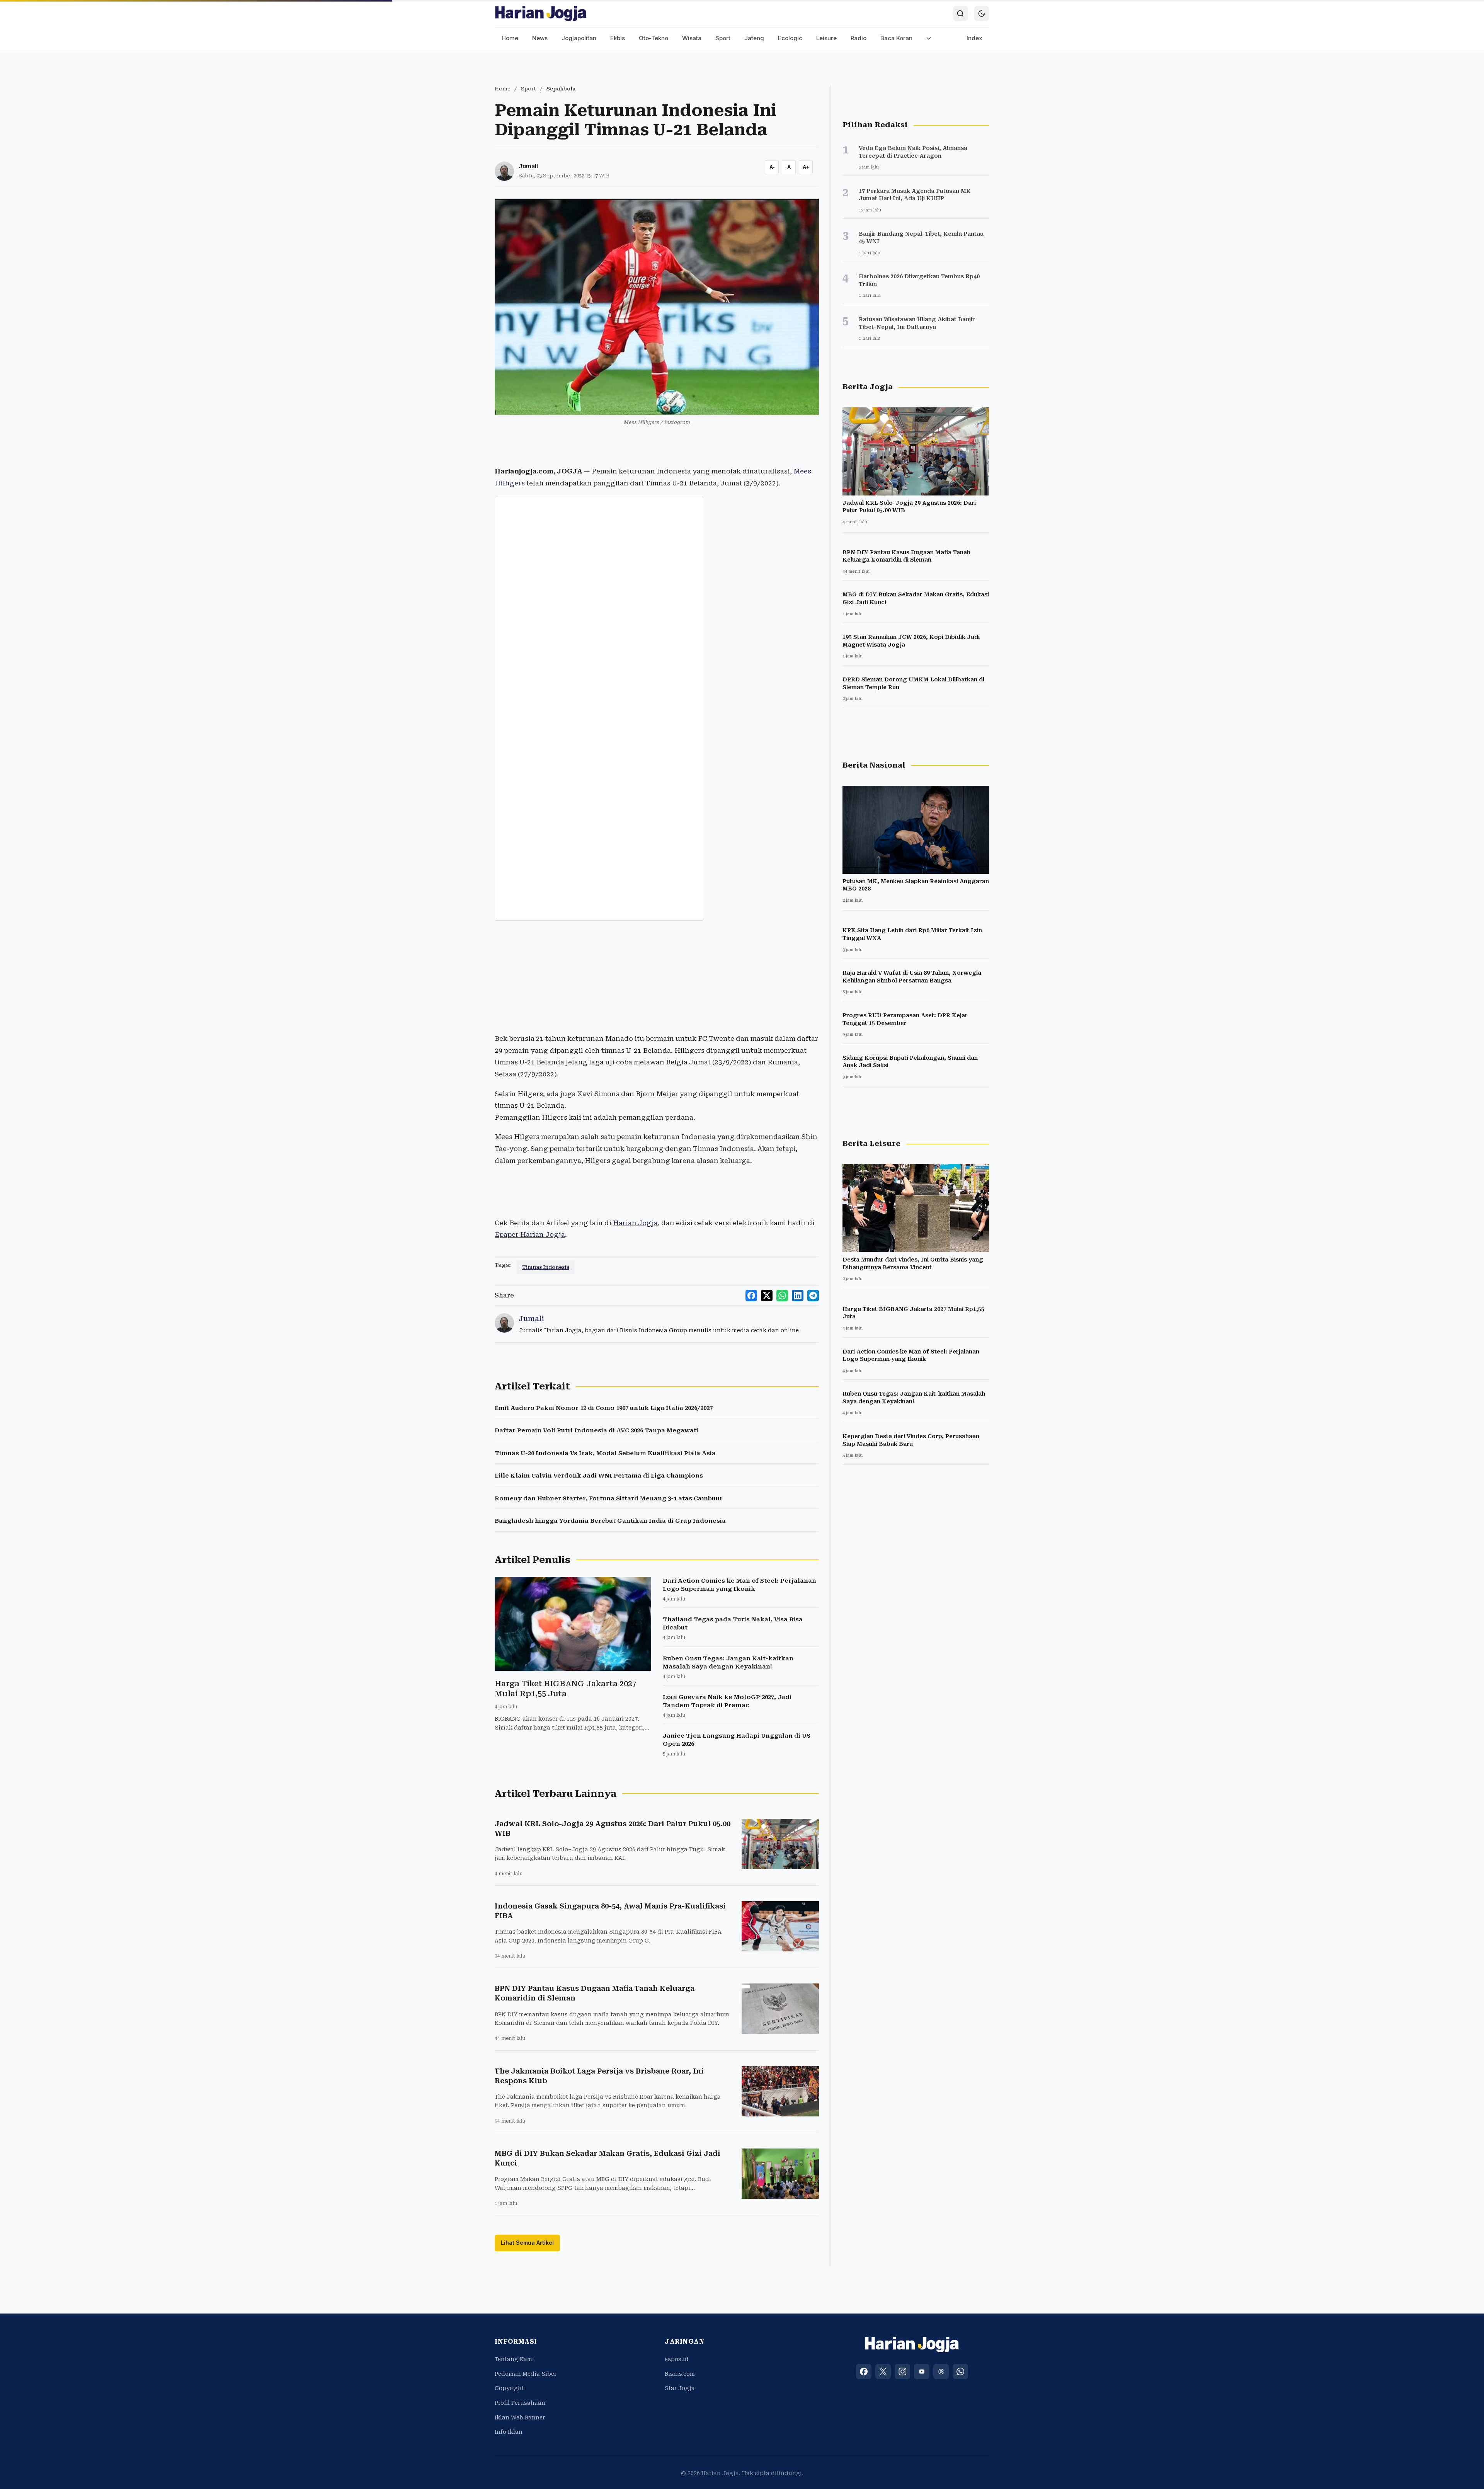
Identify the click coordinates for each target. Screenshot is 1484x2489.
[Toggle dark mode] (982, 14)
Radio (859, 38)
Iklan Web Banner (520, 2417)
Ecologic (790, 38)
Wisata (692, 38)
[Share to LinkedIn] (798, 1296)
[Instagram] (902, 2372)
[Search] (960, 14)
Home (510, 38)
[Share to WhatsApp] (782, 1296)
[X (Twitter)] (883, 2372)
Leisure (826, 38)
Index (974, 38)
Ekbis (618, 38)
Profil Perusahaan (520, 2403)
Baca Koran (896, 38)
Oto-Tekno (654, 38)
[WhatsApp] (960, 2372)
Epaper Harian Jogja (530, 1234)
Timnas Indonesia (546, 1267)
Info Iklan (509, 2432)
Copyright (509, 2388)
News (540, 38)
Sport (723, 38)
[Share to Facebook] (751, 1296)
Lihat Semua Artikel (527, 2243)
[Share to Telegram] (813, 1296)
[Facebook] (864, 2372)
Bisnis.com (680, 2374)
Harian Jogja (635, 1223)
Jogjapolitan (579, 38)
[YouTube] (922, 2372)
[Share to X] (767, 1296)
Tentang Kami (514, 2359)
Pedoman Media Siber (526, 2374)
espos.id (677, 2359)
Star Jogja (680, 2388)
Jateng (754, 38)
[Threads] (941, 2372)
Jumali (528, 166)
